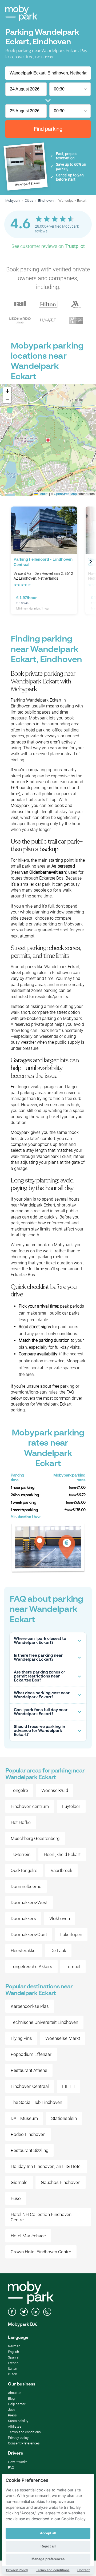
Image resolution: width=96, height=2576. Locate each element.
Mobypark (13, 201)
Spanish (14, 2357)
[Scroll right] (91, 561)
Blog (11, 2398)
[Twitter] (24, 2312)
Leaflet (43, 494)
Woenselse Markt (63, 2038)
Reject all (48, 2546)
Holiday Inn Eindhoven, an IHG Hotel (46, 2166)
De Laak (58, 1950)
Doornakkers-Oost (29, 1934)
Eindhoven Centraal (30, 2086)
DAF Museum (24, 2118)
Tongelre (19, 1790)
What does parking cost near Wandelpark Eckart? (42, 1695)
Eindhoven (46, 201)
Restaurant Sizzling (29, 2150)
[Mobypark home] (21, 13)
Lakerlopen (71, 1934)
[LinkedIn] (35, 2312)
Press (12, 2415)
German (14, 2346)
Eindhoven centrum (30, 1806)
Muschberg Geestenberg (35, 1838)
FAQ (11, 2468)
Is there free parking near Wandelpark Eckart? (38, 1657)
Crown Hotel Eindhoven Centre (41, 2252)
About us (15, 2393)
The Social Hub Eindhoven (36, 2102)
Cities (29, 201)
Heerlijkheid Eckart (62, 1854)
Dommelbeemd (26, 1886)
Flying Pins (21, 2038)
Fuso (16, 2198)
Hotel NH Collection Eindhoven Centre (41, 2217)
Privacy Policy (17, 2570)
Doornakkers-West (29, 1902)
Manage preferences (48, 2559)
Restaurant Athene (29, 2070)
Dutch (13, 2374)
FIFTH (68, 2086)
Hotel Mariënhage (28, 2236)
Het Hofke (21, 1822)
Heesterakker (24, 1950)
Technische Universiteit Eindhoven (44, 2022)
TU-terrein (21, 1854)
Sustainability (18, 2421)
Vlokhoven (60, 1918)
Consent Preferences (24, 2443)
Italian (13, 2369)
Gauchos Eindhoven (61, 2182)
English (13, 2352)
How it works (18, 2462)
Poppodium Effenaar (31, 2054)
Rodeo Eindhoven (28, 2134)
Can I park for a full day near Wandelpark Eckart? (41, 1712)
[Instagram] (47, 2312)
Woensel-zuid (55, 1790)
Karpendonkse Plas (30, 2006)
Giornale (19, 2182)
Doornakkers (23, 1918)
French (13, 2363)
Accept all (48, 2533)
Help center (17, 2404)
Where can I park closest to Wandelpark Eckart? (40, 1641)
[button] (48, 440)
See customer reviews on (48, 246)
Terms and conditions (24, 2432)
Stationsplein (64, 2118)
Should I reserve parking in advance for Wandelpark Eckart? (39, 1731)
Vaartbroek (61, 1870)
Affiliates (15, 2426)
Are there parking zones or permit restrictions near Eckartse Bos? (39, 1676)
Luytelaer (71, 1806)
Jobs (12, 2410)
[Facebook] (12, 2312)
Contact (84, 2570)
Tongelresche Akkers (31, 1966)
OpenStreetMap (65, 494)
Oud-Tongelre (24, 1870)
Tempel (73, 1966)
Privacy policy (18, 2438)
